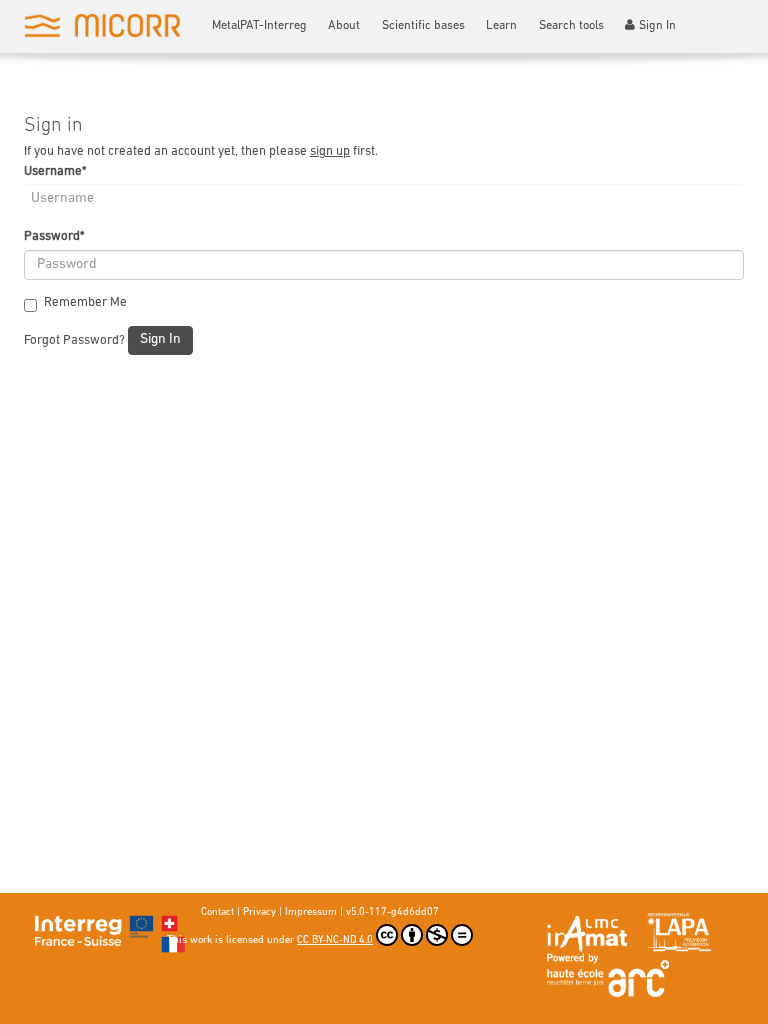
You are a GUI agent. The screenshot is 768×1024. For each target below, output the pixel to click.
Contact (217, 912)
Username (55, 171)
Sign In (657, 26)
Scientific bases (423, 26)
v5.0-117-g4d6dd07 (392, 912)
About (344, 26)
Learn (501, 26)
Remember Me (85, 302)
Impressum (311, 912)
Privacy (259, 912)
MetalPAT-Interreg (259, 26)
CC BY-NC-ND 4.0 (335, 940)
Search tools (571, 26)
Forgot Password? (74, 340)
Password (54, 236)
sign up (330, 151)
